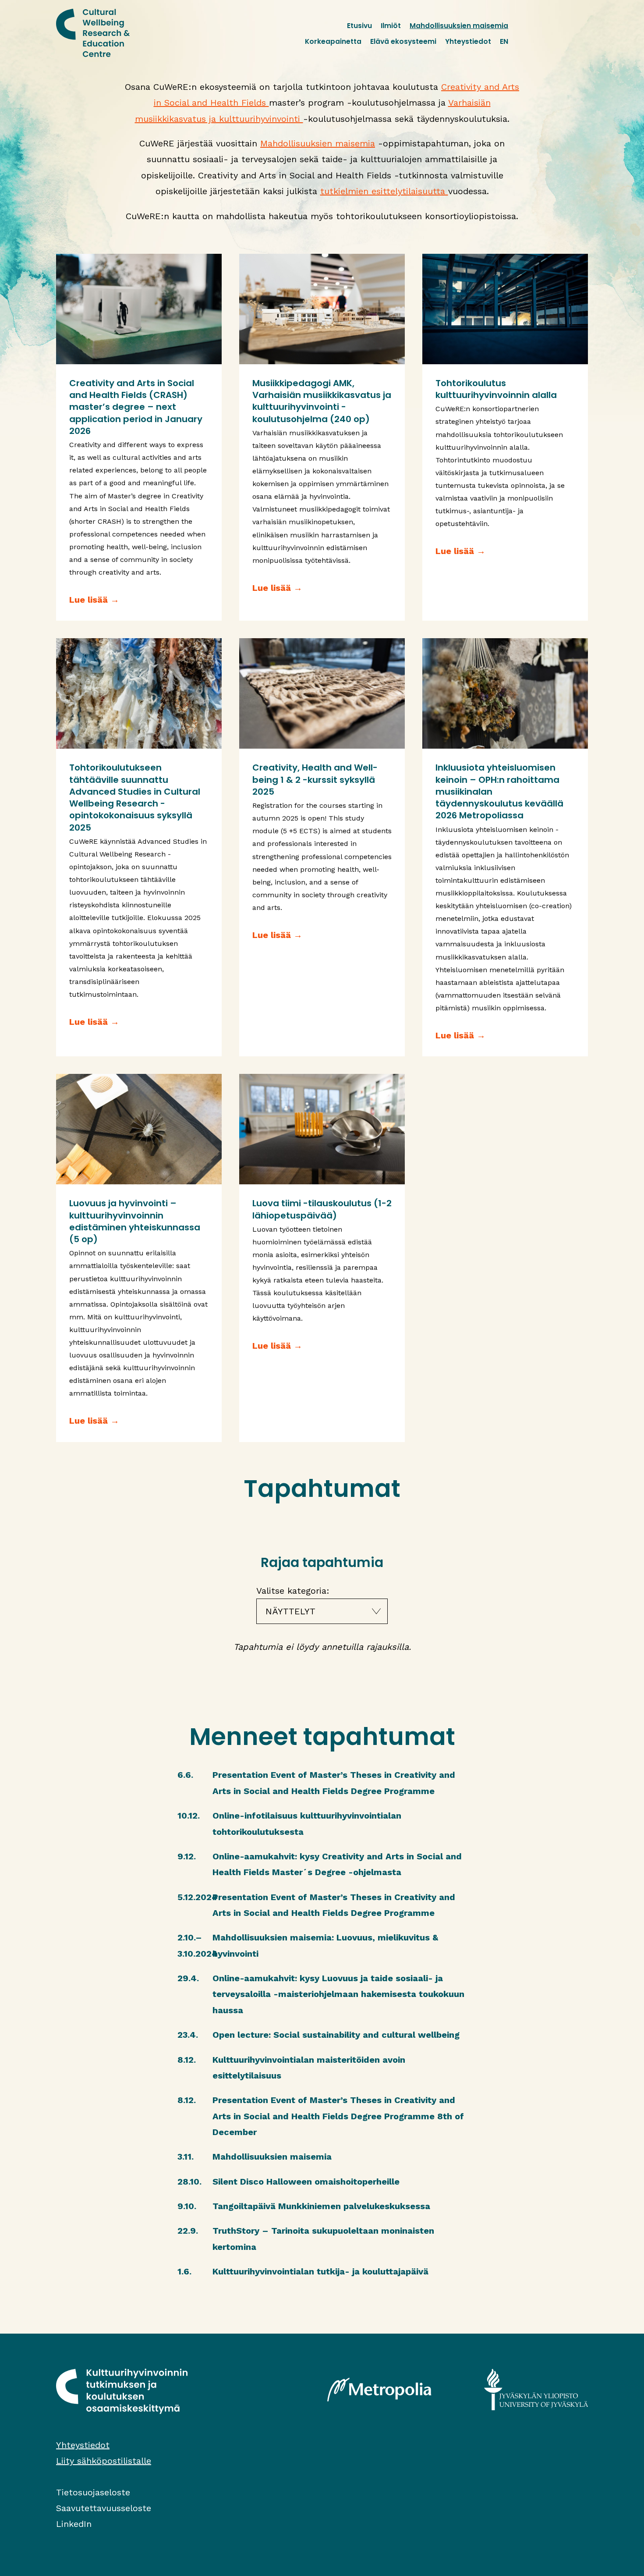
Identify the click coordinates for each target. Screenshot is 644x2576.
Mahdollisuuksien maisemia (459, 26)
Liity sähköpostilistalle (104, 2461)
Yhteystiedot (468, 41)
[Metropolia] (379, 2389)
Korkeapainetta (333, 41)
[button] (322, 1611)
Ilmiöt (391, 26)
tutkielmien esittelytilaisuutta (384, 191)
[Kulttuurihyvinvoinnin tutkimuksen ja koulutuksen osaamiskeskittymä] (93, 33)
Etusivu (359, 26)
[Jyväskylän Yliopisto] (536, 2389)
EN (504, 41)
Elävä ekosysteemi (403, 41)
